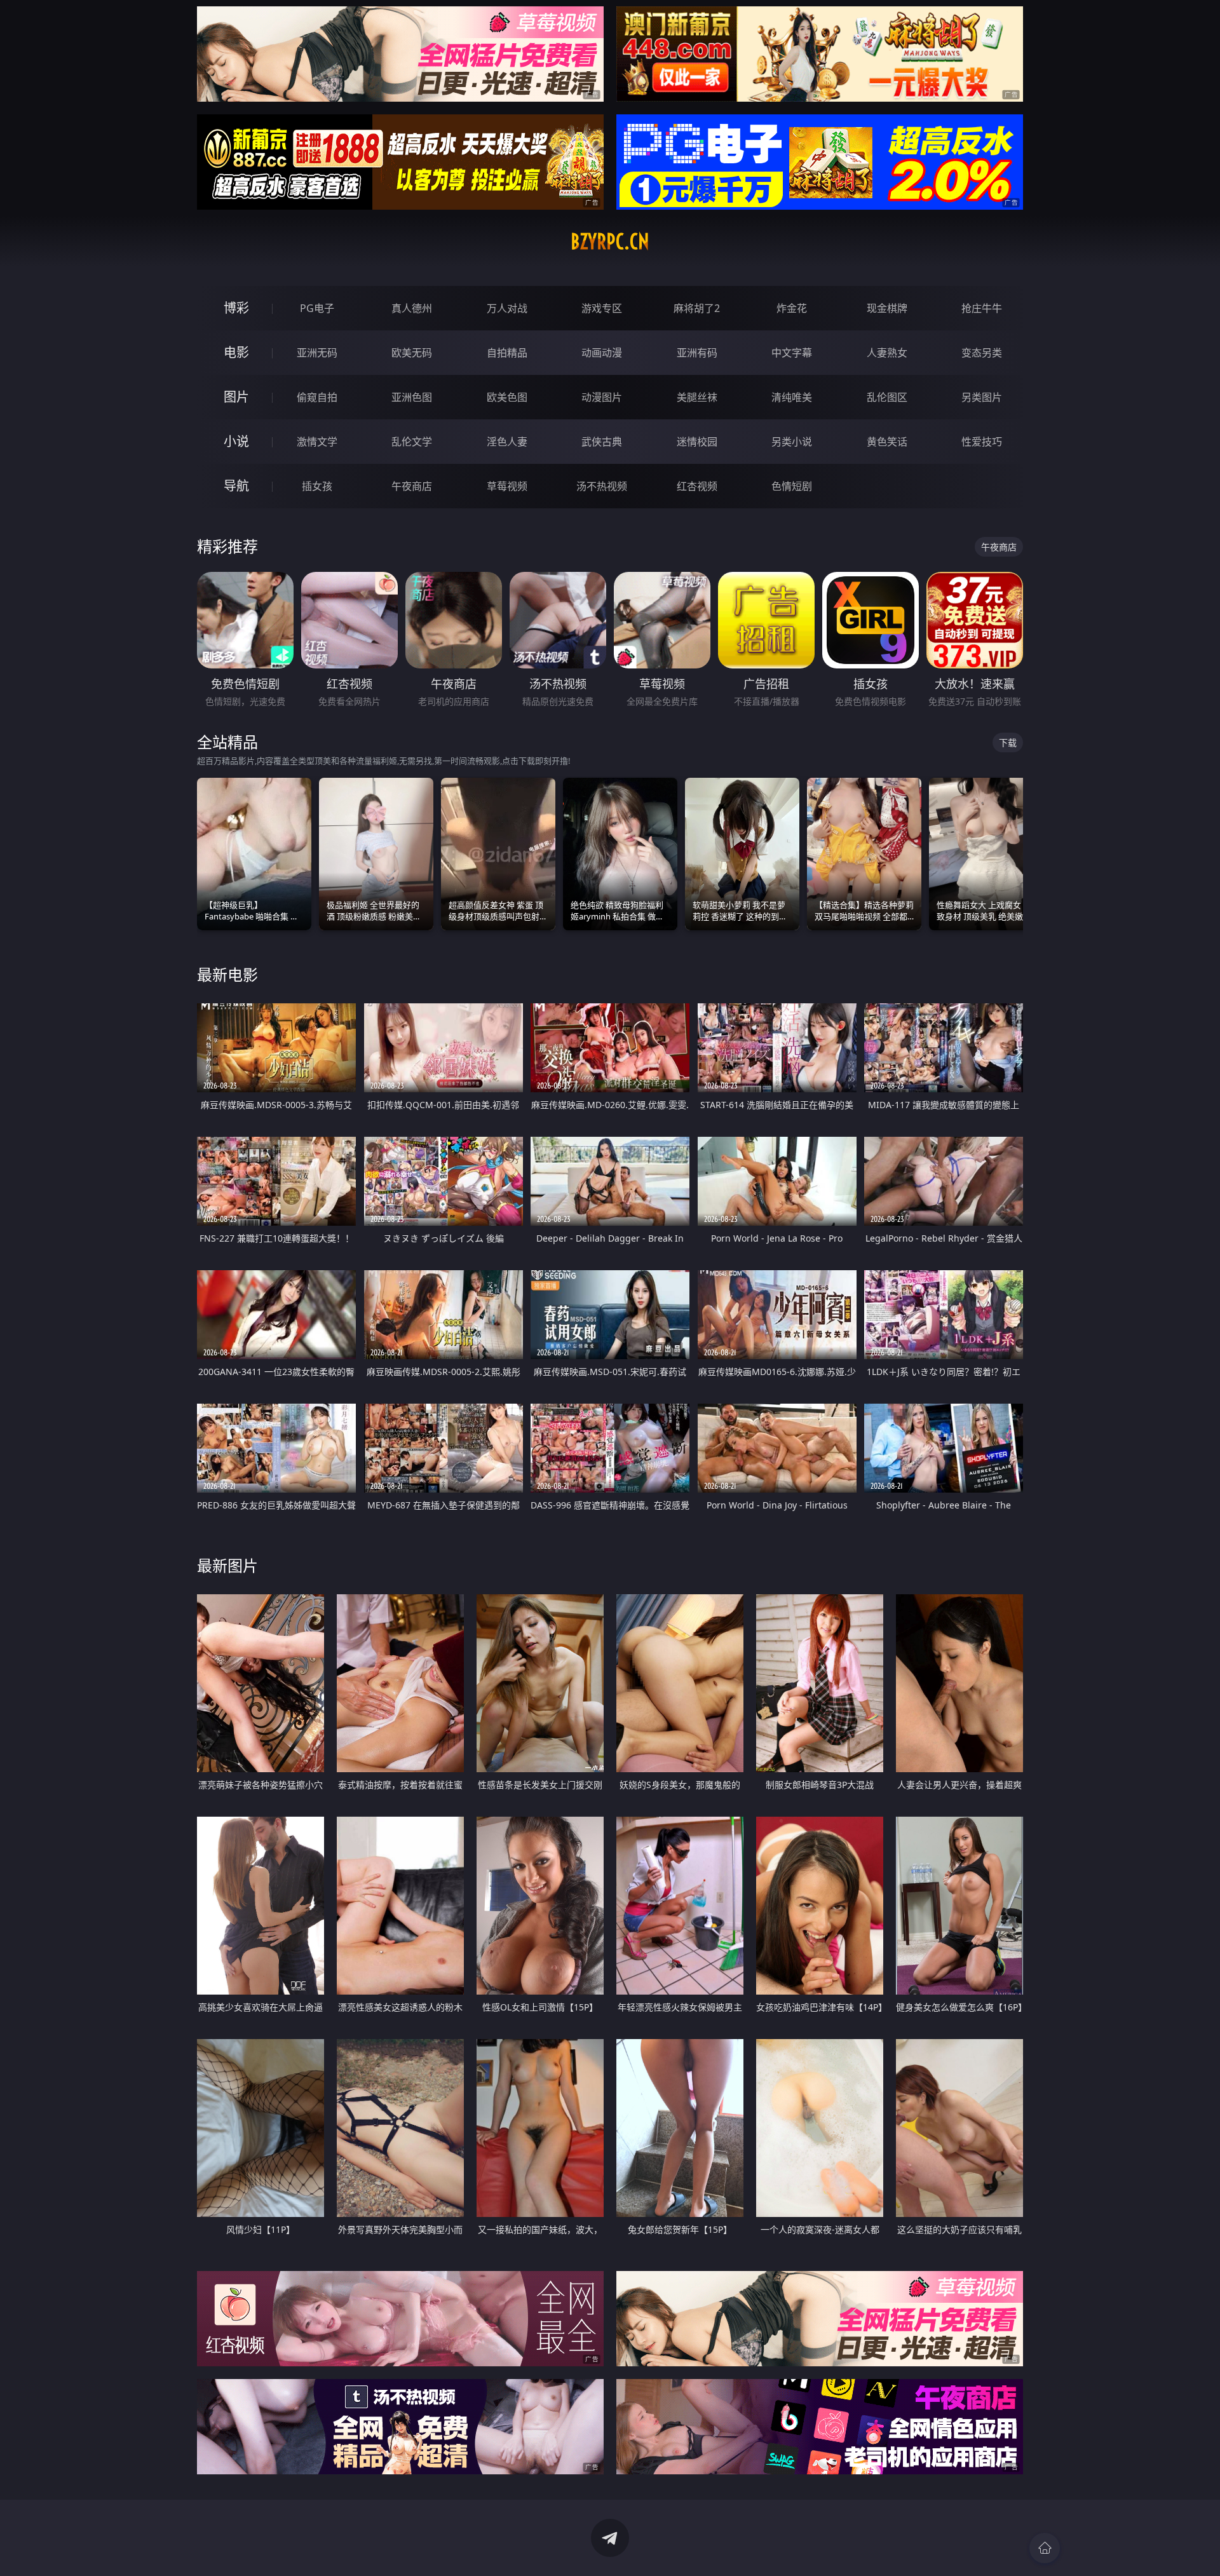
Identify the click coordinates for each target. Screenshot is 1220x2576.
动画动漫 (602, 353)
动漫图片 (602, 397)
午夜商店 (412, 486)
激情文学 (317, 442)
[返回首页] (1045, 2548)
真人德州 (412, 308)
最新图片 (227, 1565)
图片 (236, 397)
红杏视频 (697, 486)
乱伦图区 (887, 397)
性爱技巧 (982, 442)
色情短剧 (792, 486)
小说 (236, 441)
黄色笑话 (887, 442)
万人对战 (507, 308)
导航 (236, 486)
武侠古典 (602, 442)
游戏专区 (602, 308)
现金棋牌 (887, 308)
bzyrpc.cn (610, 241)
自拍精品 (507, 353)
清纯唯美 (792, 397)
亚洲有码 (697, 353)
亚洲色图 (412, 397)
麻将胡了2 (697, 308)
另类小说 (792, 442)
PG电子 (317, 308)
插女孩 (317, 486)
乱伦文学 (412, 442)
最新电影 (227, 974)
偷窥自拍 (317, 397)
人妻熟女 (887, 353)
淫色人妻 (507, 442)
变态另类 (982, 353)
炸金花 (792, 308)
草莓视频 (507, 486)
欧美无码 (412, 353)
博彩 (236, 308)
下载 (1008, 742)
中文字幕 (792, 353)
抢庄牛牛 (982, 308)
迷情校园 (697, 442)
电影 (236, 352)
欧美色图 (507, 397)
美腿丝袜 (697, 397)
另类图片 (982, 397)
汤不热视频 (602, 486)
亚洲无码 (317, 353)
